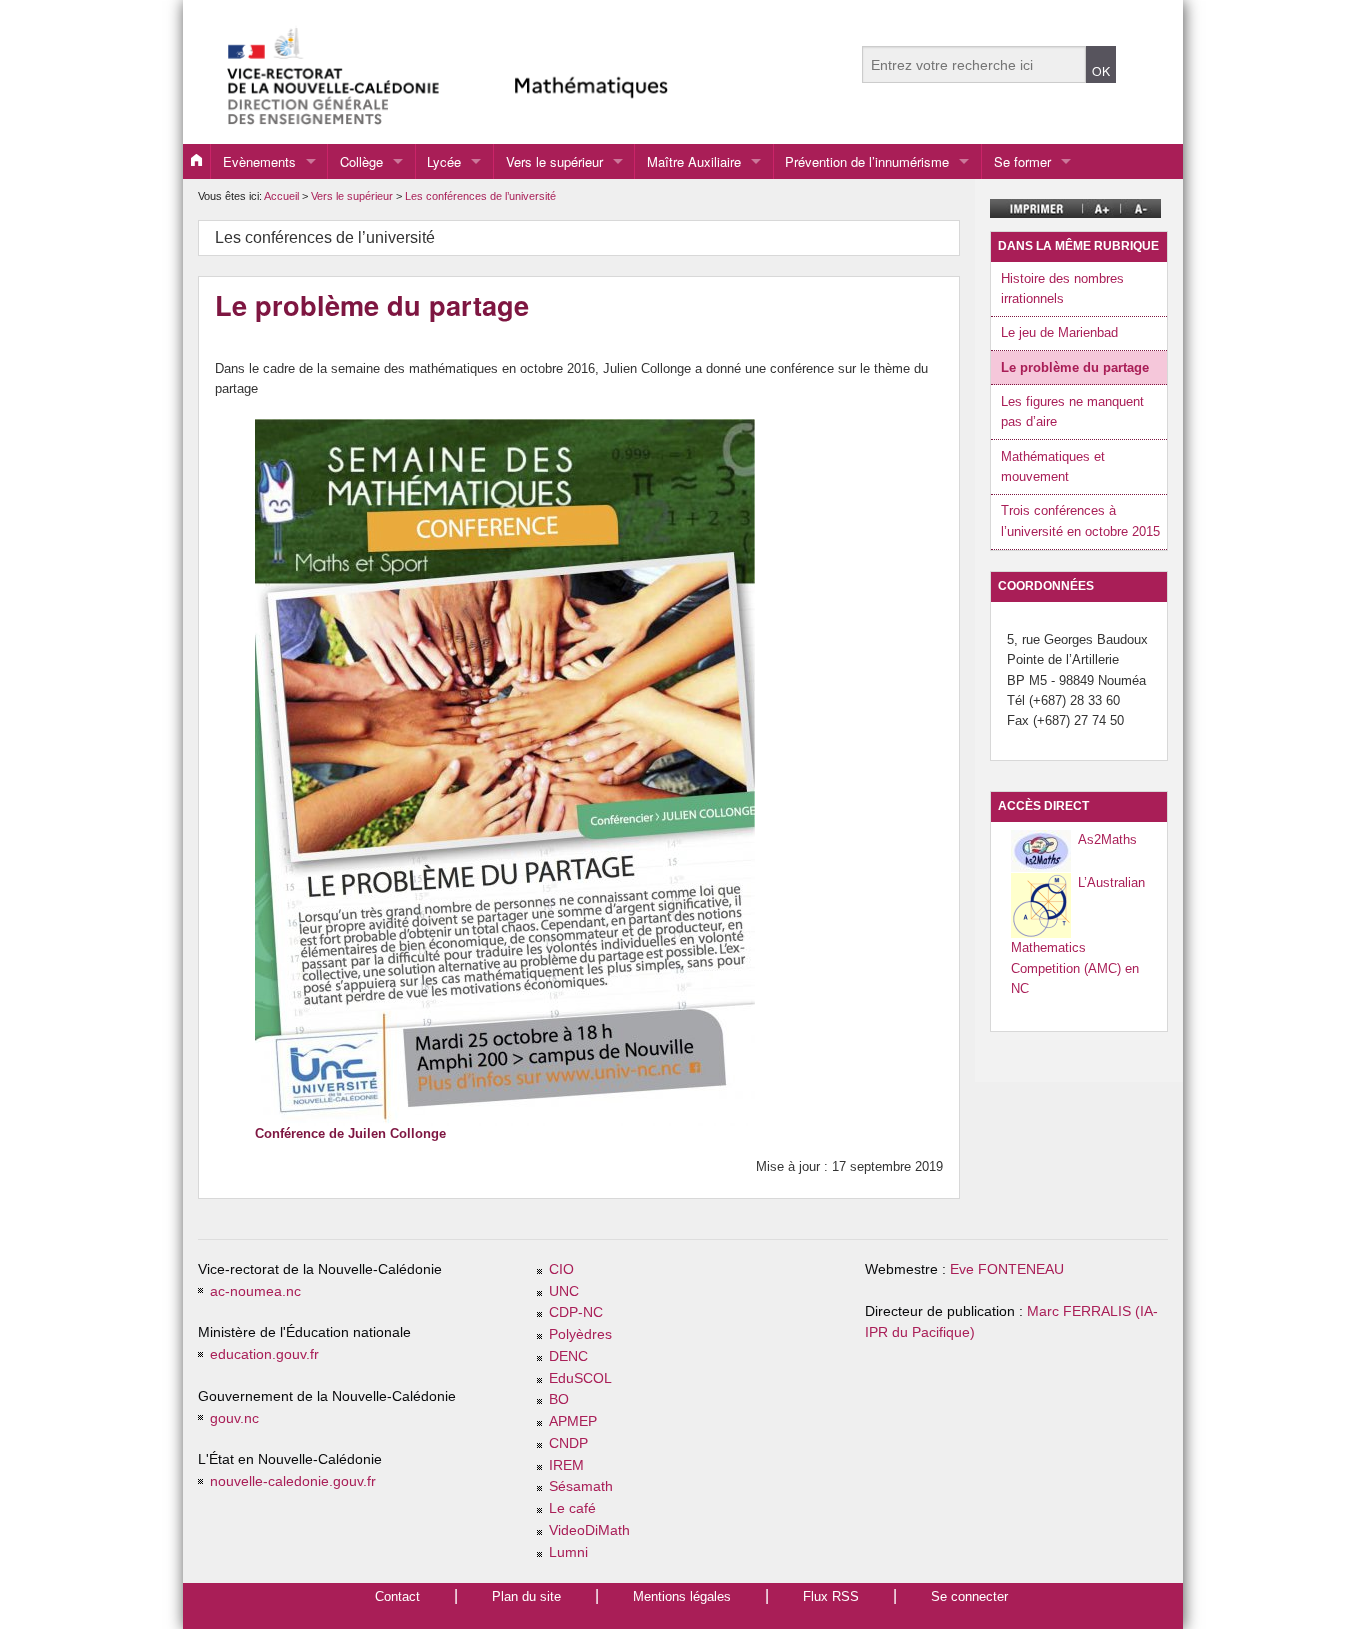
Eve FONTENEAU (1007, 1269)
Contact (397, 1596)
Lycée (444, 161)
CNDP (568, 1443)
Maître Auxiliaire (694, 161)
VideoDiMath (589, 1530)
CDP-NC (576, 1312)
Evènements (259, 161)
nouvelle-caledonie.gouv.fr (293, 1481)
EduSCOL (580, 1378)
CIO (561, 1269)
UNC (564, 1291)
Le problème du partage (1075, 367)
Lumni (568, 1552)
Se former (1022, 161)
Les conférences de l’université (480, 196)
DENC (568, 1356)
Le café (572, 1508)
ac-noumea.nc (255, 1291)
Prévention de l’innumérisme (867, 161)
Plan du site (526, 1596)
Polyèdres (580, 1334)
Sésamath (581, 1486)
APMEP (573, 1421)
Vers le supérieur (554, 161)
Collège (361, 161)
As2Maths (1107, 839)
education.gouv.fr (264, 1354)
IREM (566, 1465)
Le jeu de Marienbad (1059, 332)
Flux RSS (831, 1596)
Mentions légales (682, 1596)
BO (559, 1399)
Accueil (281, 196)
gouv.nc (234, 1418)
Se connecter (969, 1596)
